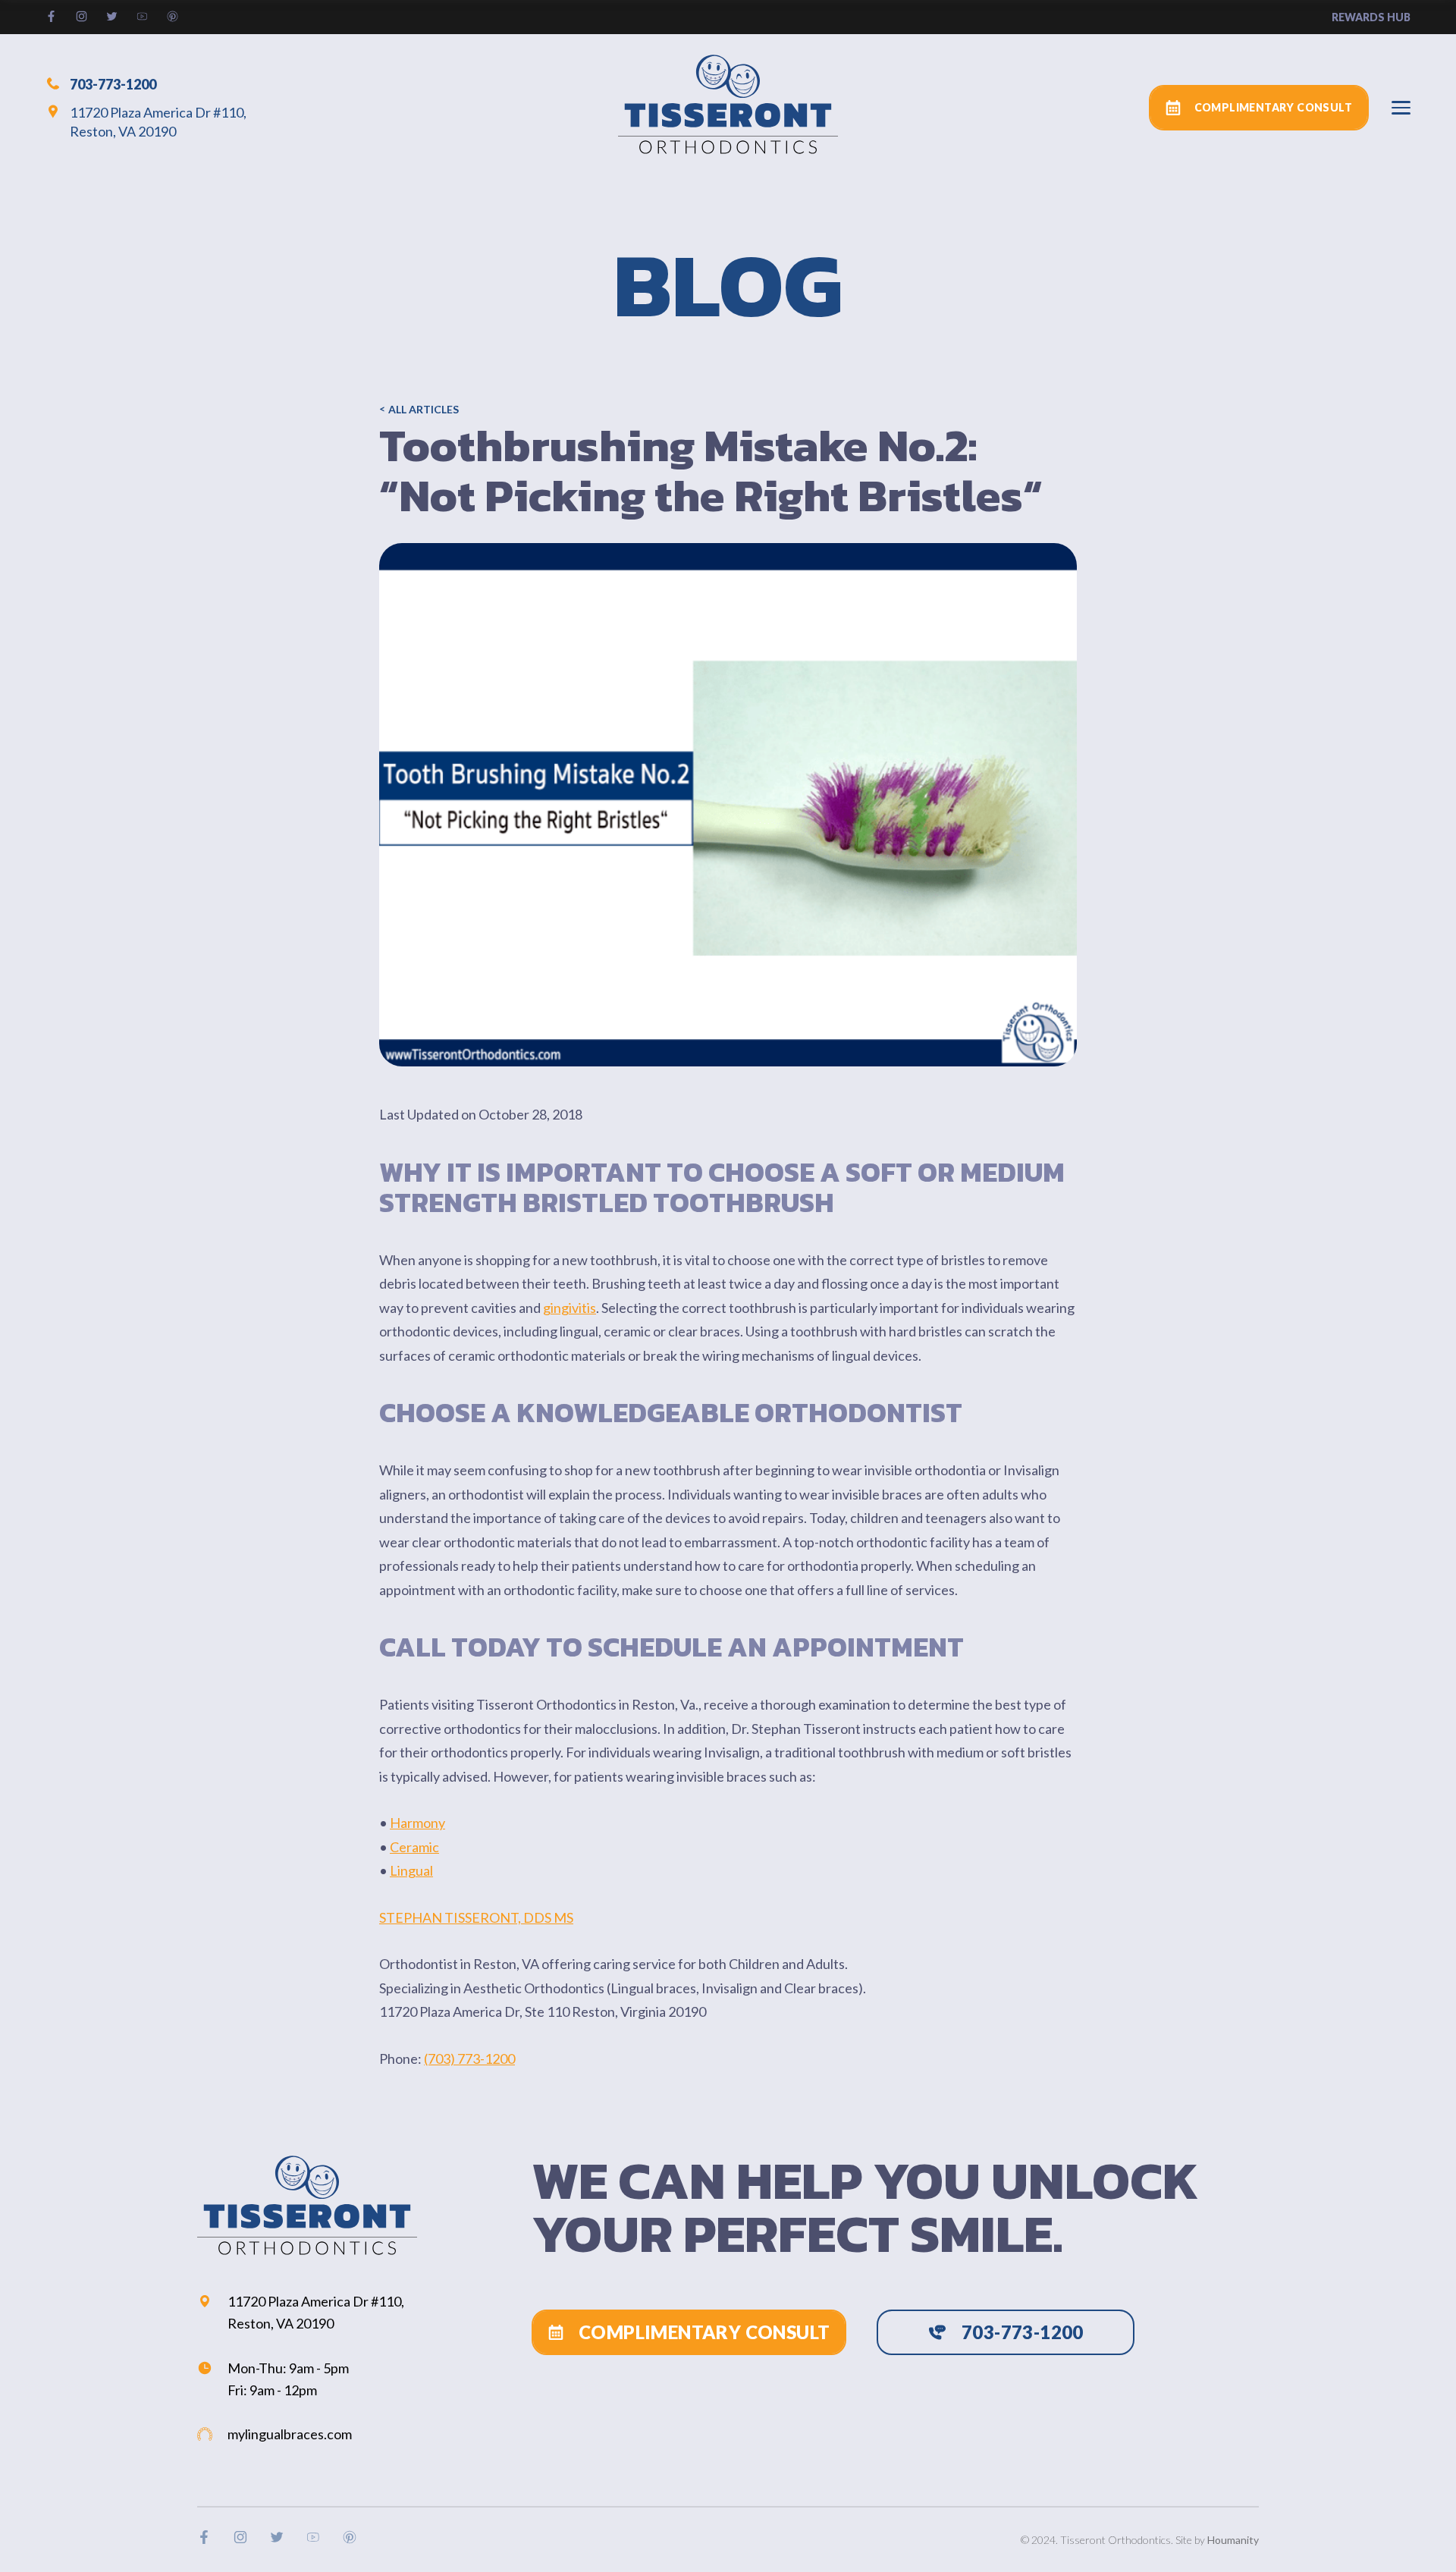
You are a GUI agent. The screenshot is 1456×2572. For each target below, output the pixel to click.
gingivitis (570, 1308)
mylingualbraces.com (290, 2434)
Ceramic (414, 1847)
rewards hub (1371, 17)
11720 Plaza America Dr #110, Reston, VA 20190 (158, 122)
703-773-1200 (113, 83)
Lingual (411, 1870)
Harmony (417, 1823)
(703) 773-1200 (469, 2059)
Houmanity (1233, 2540)
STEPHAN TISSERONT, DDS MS (476, 1917)
